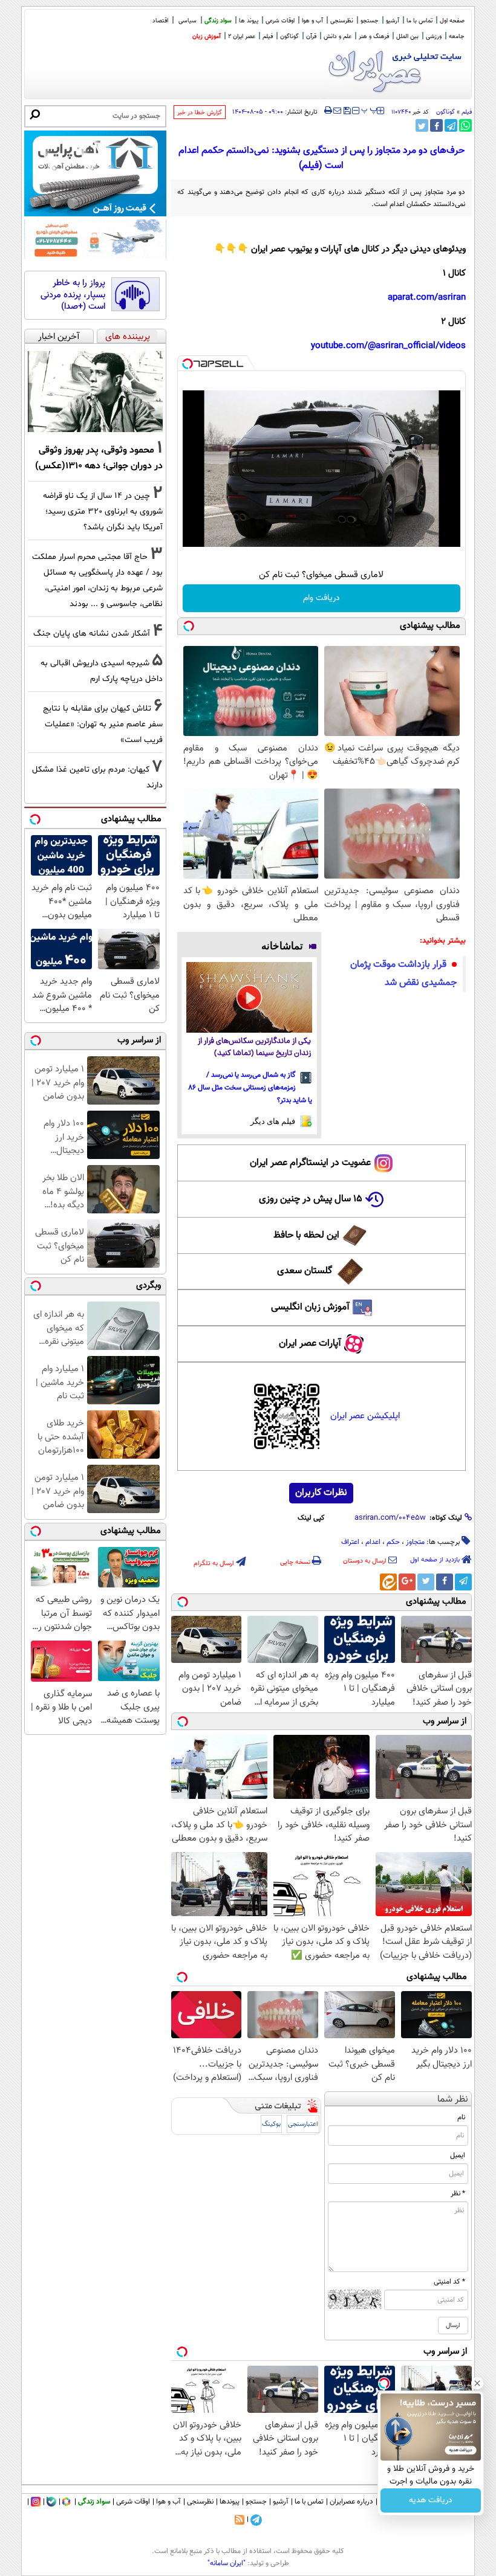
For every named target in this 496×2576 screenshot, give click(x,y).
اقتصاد (160, 21)
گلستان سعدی (305, 1271)
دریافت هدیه (431, 2500)
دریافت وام (321, 598)
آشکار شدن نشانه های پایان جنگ (92, 634)
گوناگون (445, 112)
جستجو (370, 21)
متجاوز (415, 1542)
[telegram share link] (451, 125)
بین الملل (407, 37)
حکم (393, 1542)
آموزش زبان (207, 37)
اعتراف (350, 1542)
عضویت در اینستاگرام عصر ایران (310, 1163)
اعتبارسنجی (303, 2124)
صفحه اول (452, 21)
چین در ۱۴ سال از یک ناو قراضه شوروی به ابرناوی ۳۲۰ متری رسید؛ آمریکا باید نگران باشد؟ (103, 512)
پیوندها (230, 2502)
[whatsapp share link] (465, 125)
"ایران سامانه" (227, 2563)
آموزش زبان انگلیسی (310, 1307)
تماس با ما (419, 21)
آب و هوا (312, 21)
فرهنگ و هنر (374, 37)
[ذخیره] (347, 111)
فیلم (268, 37)
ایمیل (458, 2155)
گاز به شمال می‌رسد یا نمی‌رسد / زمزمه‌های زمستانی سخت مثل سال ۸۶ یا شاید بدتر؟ (250, 1088)
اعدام (373, 1542)
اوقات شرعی (280, 21)
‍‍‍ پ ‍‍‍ (370, 109)
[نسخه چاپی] (328, 111)
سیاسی (188, 21)
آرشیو (393, 21)
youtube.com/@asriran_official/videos (388, 346)
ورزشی (434, 37)
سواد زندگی (218, 21)
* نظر (458, 2193)
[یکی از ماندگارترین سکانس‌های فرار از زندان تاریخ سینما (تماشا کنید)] (250, 997)
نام (461, 2117)
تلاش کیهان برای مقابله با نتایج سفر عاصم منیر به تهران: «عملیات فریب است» (103, 724)
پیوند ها (249, 21)
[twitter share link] (422, 125)
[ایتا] (388, 1582)
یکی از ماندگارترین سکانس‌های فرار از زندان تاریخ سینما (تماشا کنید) (254, 1048)
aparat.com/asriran (427, 298)
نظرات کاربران (321, 1493)
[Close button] (477, 2383)
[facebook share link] (436, 125)
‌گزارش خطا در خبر (200, 113)
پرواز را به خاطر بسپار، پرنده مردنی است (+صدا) (73, 295)
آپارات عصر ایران (310, 1344)
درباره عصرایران (351, 2502)
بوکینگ (271, 2124)
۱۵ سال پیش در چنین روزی (311, 1199)
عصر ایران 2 (242, 37)
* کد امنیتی (449, 2282)
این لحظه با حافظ (306, 1235)
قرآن (311, 37)
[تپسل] (188, 364)
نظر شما (453, 2100)
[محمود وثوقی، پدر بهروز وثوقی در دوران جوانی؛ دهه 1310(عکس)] (95, 392)
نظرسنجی (342, 21)
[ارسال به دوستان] (337, 111)
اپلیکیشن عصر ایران (365, 1416)
